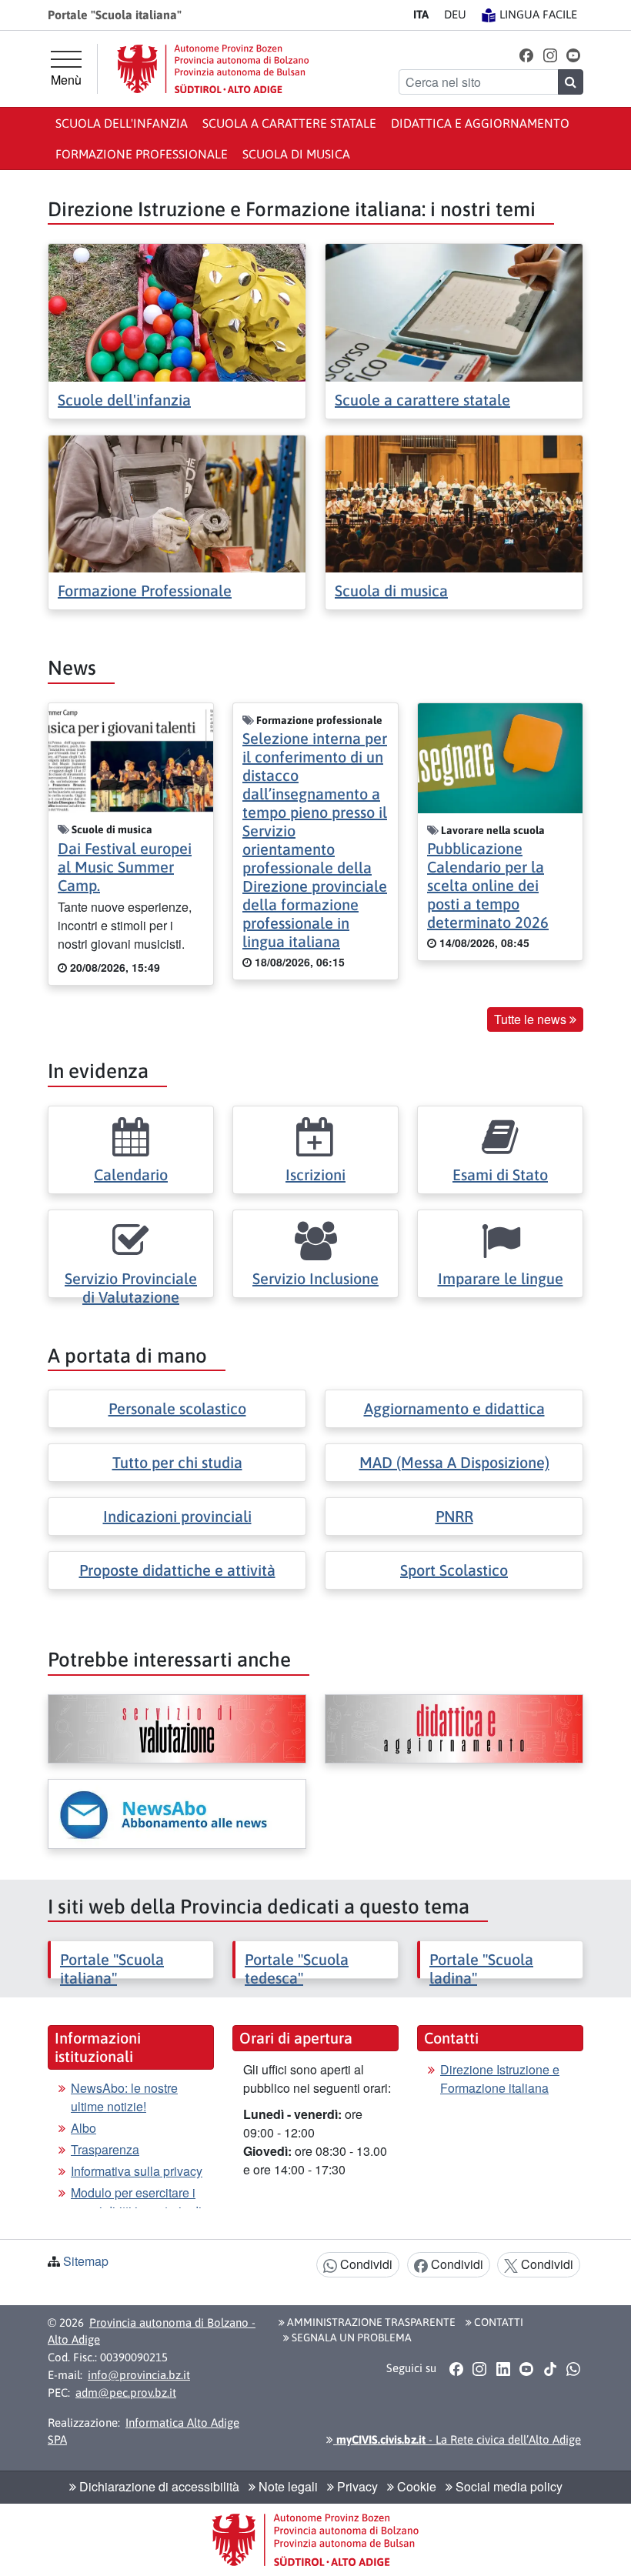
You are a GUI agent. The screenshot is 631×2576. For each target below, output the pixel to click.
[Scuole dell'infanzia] (177, 311)
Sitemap (86, 2261)
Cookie (415, 2486)
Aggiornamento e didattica (454, 1408)
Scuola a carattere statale (289, 123)
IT (421, 14)
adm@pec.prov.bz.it (126, 2392)
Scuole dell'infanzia (124, 400)
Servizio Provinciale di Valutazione (131, 1288)
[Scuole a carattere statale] (454, 311)
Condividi (365, 2264)
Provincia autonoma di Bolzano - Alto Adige (152, 2331)
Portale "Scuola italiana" (112, 1969)
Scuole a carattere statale (422, 400)
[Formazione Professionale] (177, 502)
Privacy (356, 2486)
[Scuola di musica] (454, 502)
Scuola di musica (296, 154)
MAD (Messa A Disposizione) (454, 1462)
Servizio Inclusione (315, 1278)
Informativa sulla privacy (137, 2171)
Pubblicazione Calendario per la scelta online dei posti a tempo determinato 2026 (488, 885)
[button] (527, 54)
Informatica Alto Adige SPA (144, 2431)
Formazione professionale (142, 154)
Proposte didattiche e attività (177, 1570)
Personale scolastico (177, 1408)
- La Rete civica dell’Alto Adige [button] (457, 2439)
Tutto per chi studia (177, 1462)
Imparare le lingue (501, 1278)
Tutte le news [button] (532, 1019)
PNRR (454, 1516)
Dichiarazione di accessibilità (158, 2486)
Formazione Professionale (145, 591)
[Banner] (177, 1729)
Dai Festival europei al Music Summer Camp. (125, 867)
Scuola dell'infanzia (122, 123)
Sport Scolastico (454, 1570)
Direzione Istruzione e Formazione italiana (500, 2079)
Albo (83, 2128)
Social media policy (507, 2486)
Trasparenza (105, 2149)
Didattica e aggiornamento (480, 123)
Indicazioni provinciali (177, 1516)
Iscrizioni (315, 1175)
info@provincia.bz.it (139, 2375)
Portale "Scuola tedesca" (297, 1969)
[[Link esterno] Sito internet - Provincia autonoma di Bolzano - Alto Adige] (213, 69)
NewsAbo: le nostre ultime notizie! (124, 2097)
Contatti (497, 2322)
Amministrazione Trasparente (370, 2322)
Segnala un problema (351, 2337)
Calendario (131, 1175)
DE (455, 14)
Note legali (287, 2486)
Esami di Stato (500, 1175)
